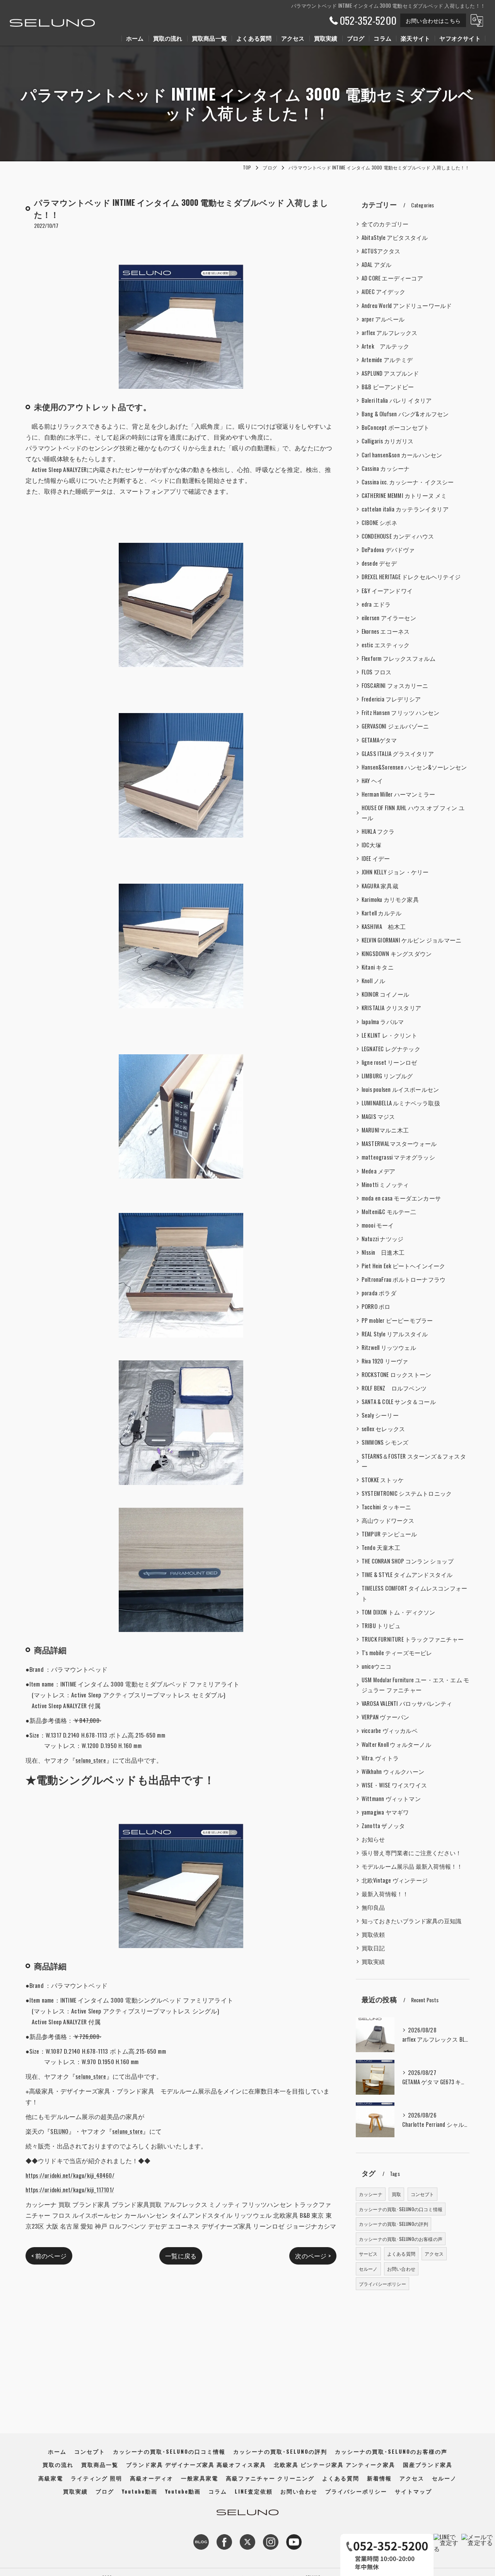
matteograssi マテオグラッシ (398, 1157)
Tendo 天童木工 (381, 1547)
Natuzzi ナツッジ (382, 1239)
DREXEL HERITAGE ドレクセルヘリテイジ (411, 577)
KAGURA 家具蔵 (380, 886)
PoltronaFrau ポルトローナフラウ (404, 1279)
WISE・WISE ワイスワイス (394, 1785)
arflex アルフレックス (390, 333)
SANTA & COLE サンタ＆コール (399, 1402)
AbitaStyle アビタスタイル (395, 237)
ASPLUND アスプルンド (390, 373)
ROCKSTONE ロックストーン (396, 1374)
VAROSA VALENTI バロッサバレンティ (407, 1703)
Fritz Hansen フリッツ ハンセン (400, 712)
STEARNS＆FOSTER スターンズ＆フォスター (414, 1461)
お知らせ (373, 1839)
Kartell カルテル (381, 913)
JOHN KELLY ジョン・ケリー (395, 872)
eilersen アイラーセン (389, 618)
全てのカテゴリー (385, 224)
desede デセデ (379, 563)
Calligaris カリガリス (387, 441)
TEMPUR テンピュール (389, 1534)
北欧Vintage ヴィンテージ (395, 1880)
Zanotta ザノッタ (383, 1826)
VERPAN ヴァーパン (385, 1717)
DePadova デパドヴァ (388, 550)
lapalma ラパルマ (383, 1022)
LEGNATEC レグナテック (391, 1049)
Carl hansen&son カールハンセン (402, 455)
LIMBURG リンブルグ (387, 1076)
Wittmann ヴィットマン (391, 1799)
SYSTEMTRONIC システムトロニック (407, 1493)
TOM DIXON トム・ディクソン (399, 1612)
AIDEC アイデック (383, 292)
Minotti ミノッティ (385, 1185)
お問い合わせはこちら (433, 20)
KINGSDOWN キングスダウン (397, 954)
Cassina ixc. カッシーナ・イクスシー (408, 482)
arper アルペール (383, 319)
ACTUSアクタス (381, 251)
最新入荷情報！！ (385, 1894)
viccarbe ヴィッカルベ (390, 1730)
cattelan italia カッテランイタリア (405, 509)
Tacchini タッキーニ (387, 1507)
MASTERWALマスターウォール (399, 1143)
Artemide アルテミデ (387, 360)
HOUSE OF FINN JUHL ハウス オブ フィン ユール (413, 813)
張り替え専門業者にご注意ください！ (411, 1853)
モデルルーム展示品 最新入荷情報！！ (412, 1866)
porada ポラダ (379, 1293)
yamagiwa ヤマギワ (385, 1812)
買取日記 (373, 1948)
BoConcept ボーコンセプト (395, 427)
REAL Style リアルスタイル (395, 1334)
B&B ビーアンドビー (388, 387)
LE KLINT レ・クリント (389, 1035)
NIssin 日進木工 (383, 1252)
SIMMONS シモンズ (385, 1442)
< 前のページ (49, 2256)
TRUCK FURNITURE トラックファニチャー (413, 1639)
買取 (396, 2194)
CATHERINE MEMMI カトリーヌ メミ (404, 495)
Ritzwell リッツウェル (389, 1347)
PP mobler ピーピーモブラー (397, 1320)
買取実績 (373, 1961)
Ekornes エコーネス (386, 631)
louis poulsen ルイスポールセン (400, 1089)
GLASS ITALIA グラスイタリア (398, 753)
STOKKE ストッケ (383, 1480)
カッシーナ (371, 2194)
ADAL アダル (377, 264)
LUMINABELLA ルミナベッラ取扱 (401, 1103)
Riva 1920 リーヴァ (385, 1361)
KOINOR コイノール (385, 994)
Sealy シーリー (380, 1415)
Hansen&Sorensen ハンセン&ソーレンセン (414, 767)
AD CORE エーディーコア (392, 278)
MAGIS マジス (378, 1116)
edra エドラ (376, 604)
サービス (368, 2254)
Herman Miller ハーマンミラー (398, 794)
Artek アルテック (385, 346)
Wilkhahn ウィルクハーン (393, 1771)
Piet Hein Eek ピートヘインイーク (404, 1266)
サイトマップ (413, 2491)
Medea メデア (379, 1171)
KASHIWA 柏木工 (384, 926)
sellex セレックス (383, 1429)
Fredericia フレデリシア (391, 699)
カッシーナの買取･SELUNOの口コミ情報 (401, 2209)
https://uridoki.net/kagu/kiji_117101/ (70, 2189)
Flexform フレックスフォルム (399, 658)
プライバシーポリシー (382, 2284)
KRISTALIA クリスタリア (391, 1008)
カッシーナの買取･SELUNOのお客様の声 (401, 2239)
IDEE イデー (376, 858)
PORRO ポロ (376, 1306)
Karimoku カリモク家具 (390, 899)
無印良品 (373, 1907)
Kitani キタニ (378, 967)
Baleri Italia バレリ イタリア (397, 400)
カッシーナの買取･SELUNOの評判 (394, 2224)
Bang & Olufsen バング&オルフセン (405, 414)
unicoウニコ (377, 1666)
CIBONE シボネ (379, 523)
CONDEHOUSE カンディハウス (398, 536)
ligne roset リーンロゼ (389, 1062)
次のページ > (313, 2256)
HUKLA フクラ (378, 831)
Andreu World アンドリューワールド (407, 305)
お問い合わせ (401, 2269)
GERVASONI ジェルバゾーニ (395, 726)
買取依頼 (373, 1934)
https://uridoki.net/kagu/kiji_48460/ (70, 2175)
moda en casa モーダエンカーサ (401, 1198)
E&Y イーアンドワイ (387, 591)
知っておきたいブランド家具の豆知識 (411, 1921)
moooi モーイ (378, 1225)
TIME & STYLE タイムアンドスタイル (407, 1575)
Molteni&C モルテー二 (389, 1212)
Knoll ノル (374, 981)
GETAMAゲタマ (379, 740)
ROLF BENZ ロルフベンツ (394, 1388)
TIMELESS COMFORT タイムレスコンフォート (414, 1593)
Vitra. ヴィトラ (380, 1758)
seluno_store (91, 1760)
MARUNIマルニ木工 (385, 1130)
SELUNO (59, 2131)
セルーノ (368, 2269)
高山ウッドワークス (388, 1520)
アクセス (434, 2254)
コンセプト (422, 2194)
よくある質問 (401, 2254)
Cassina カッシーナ (386, 468)
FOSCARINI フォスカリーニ (395, 685)
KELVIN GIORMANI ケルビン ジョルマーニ (411, 940)
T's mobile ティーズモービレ (397, 1653)
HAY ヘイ (372, 781)
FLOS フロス (377, 672)
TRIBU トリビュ (381, 1626)
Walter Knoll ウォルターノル (396, 1744)
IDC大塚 (371, 845)
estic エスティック (386, 645)
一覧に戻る (181, 2256)
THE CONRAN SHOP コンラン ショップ (408, 1561)
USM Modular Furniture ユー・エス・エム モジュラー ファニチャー (415, 1685)
